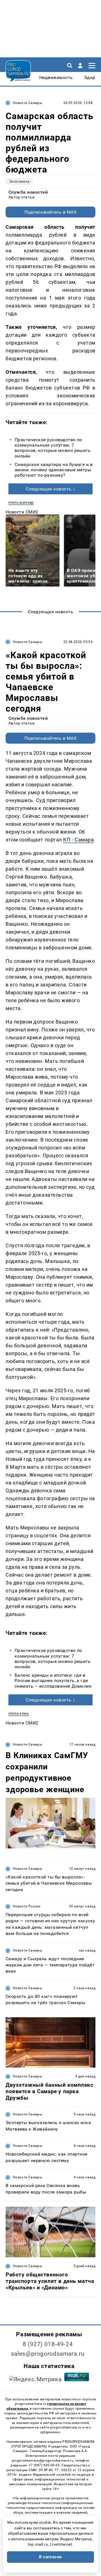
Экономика (19, 181)
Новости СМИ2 (22, 512)
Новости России (27, 1906)
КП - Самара (78, 840)
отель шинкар (21, 502)
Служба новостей (28, 192)
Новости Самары (27, 103)
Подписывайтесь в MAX (51, 212)
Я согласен (50, 2557)
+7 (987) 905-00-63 (44, 2465)
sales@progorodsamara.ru (48, 2354)
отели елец (19, 1713)
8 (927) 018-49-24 (48, 2344)
